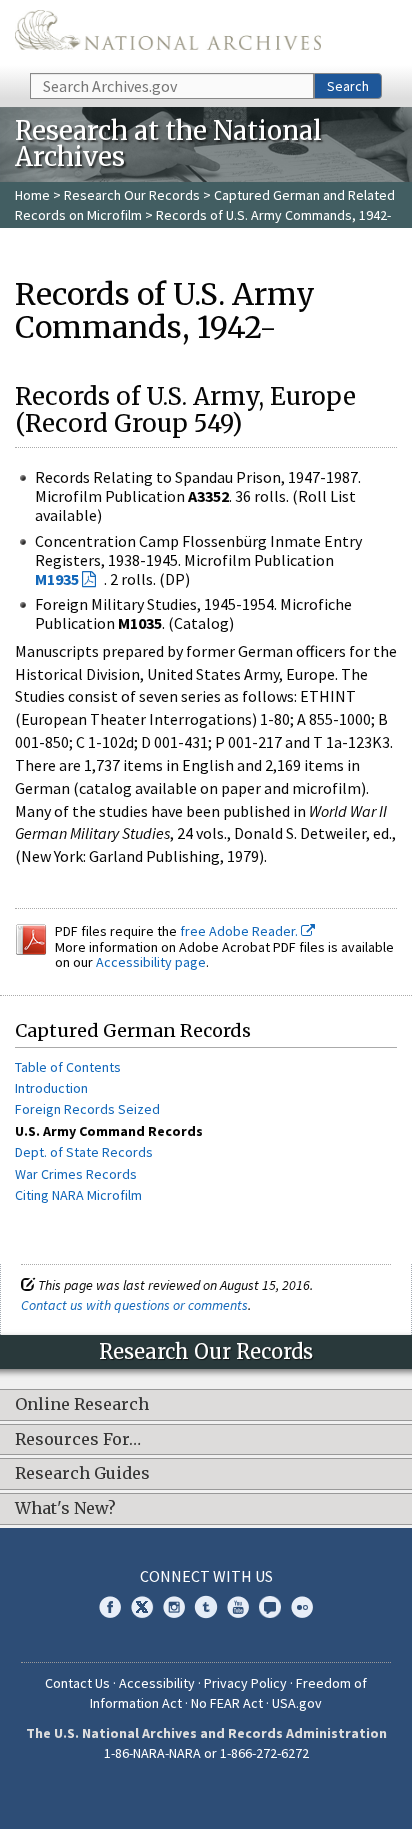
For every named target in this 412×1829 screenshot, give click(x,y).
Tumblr (206, 1607)
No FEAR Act (227, 1703)
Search (348, 86)
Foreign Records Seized (87, 1109)
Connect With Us (206, 1576)
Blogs (270, 1607)
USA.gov (297, 1703)
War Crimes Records (76, 1174)
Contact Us (77, 1683)
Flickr (302, 1607)
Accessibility (157, 1683)
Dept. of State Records (84, 1152)
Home (32, 195)
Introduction (51, 1088)
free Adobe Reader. (240, 931)
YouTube (238, 1607)
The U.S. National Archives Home (168, 35)
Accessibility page (151, 962)
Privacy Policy (245, 1683)
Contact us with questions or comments (134, 1305)
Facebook (110, 1607)
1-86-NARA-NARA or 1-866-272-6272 (206, 1753)
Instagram (174, 1607)
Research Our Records (132, 195)
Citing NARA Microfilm (78, 1195)
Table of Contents (68, 1067)
